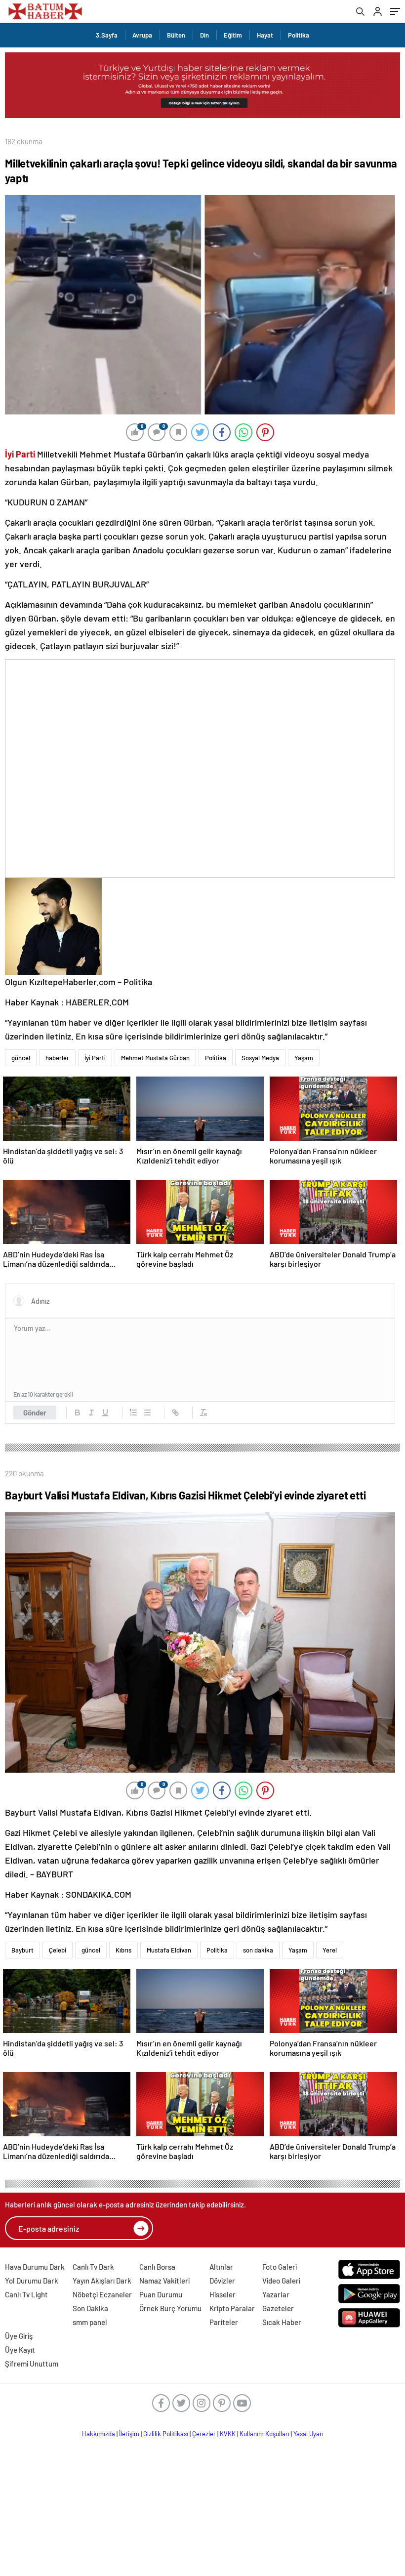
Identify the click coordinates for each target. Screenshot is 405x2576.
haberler (57, 1058)
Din (204, 35)
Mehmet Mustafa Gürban (155, 1058)
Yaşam (304, 1058)
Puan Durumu (161, 2294)
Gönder (35, 1413)
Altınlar (221, 2267)
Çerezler (204, 2434)
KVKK (228, 2434)
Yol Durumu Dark (32, 2281)
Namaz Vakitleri (164, 2281)
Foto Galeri (280, 2267)
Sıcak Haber (282, 2322)
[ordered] (133, 1413)
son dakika (258, 1950)
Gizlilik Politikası (166, 2434)
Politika (299, 35)
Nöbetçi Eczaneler (102, 2294)
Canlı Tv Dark (93, 2267)
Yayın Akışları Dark (102, 2281)
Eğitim (233, 35)
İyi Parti (95, 1058)
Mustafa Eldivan (169, 1950)
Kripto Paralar (232, 2308)
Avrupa (142, 35)
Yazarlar (276, 2294)
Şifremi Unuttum (32, 2364)
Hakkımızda (99, 2434)
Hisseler (223, 2294)
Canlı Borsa (157, 2267)
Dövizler (222, 2281)
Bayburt (22, 1950)
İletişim (129, 2434)
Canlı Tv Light (26, 2294)
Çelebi (58, 1950)
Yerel (330, 1950)
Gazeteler (278, 2308)
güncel (21, 1058)
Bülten (176, 35)
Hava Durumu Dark (35, 2267)
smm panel (90, 2322)
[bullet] (147, 1413)
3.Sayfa (107, 35)
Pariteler (224, 2322)
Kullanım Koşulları (264, 2434)
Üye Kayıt (20, 2350)
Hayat (265, 35)
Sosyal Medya (260, 1058)
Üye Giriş (19, 2336)
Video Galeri (281, 2281)
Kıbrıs (123, 1950)
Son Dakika (90, 2308)
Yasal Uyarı (308, 2434)
